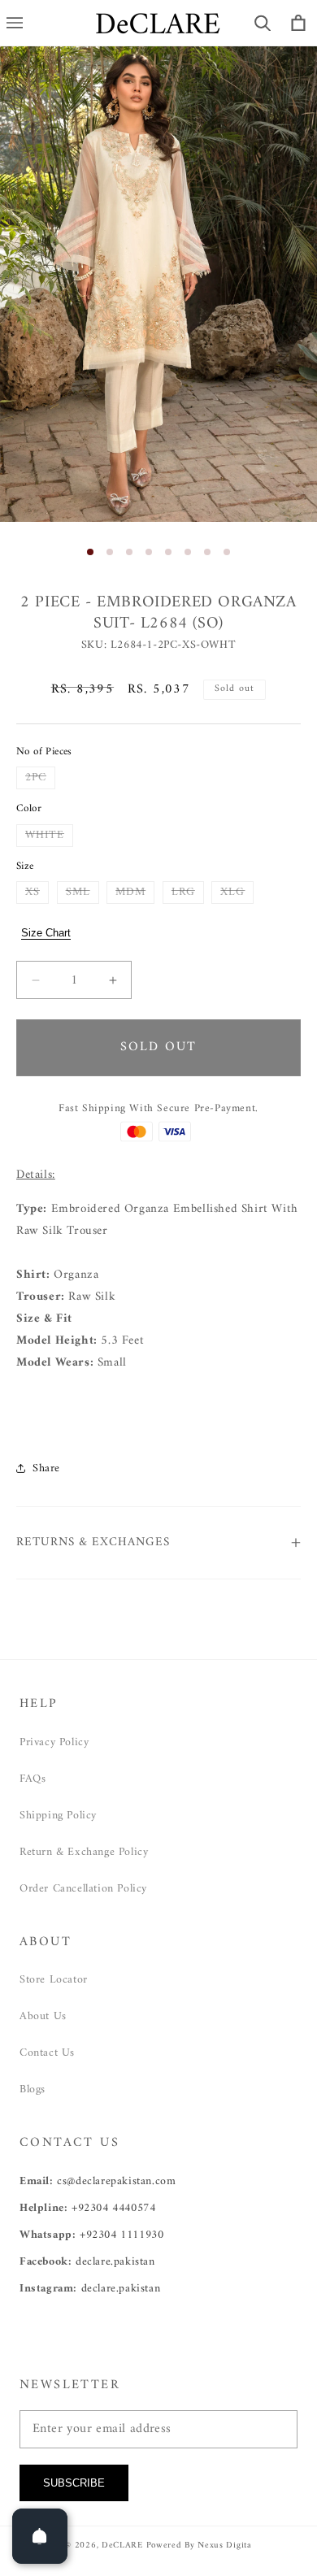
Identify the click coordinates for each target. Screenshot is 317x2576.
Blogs (33, 2089)
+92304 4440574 (113, 2208)
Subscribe (74, 2483)
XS (37, 893)
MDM (135, 893)
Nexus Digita (224, 2546)
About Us (43, 2016)
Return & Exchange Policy (84, 1852)
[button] (263, 23)
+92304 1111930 (122, 2235)
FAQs (33, 1779)
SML (83, 893)
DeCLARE (122, 2546)
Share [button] (46, 1468)
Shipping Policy (58, 1816)
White (49, 836)
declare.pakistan (115, 2262)
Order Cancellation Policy (83, 1889)
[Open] (40, 2536)
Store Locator (54, 1980)
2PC (40, 778)
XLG (237, 893)
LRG (188, 893)
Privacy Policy (54, 1742)
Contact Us (47, 2053)
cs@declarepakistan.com (116, 2181)
